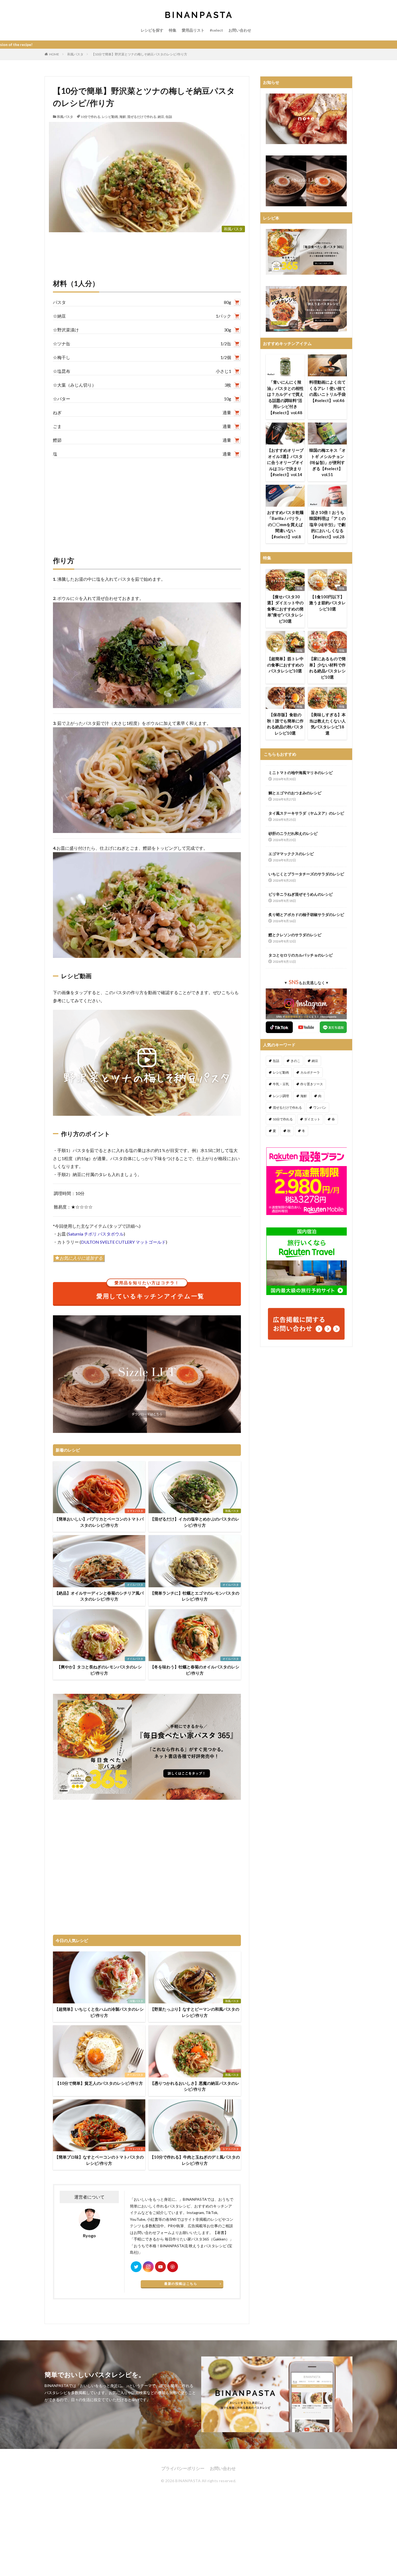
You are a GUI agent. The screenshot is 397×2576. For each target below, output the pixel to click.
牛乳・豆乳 (281, 1084)
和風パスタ (75, 54)
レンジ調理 (281, 1096)
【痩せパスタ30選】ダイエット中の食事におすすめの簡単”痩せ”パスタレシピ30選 (285, 609)
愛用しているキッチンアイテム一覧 (150, 1291)
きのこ (295, 1061)
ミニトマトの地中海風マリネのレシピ (301, 773)
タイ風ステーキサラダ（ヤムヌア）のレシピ (306, 813)
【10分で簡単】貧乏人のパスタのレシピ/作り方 (99, 2083)
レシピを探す (152, 30)
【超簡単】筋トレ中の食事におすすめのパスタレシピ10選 (285, 665)
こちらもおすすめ (280, 754)
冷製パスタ (136, 2001)
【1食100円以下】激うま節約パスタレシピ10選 (327, 603)
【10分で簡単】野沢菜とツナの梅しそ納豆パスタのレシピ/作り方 (139, 54)
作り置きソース (312, 1084)
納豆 (161, 117)
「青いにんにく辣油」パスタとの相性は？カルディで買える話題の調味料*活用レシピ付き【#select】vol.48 (285, 397)
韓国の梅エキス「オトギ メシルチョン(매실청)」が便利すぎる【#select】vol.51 (327, 462)
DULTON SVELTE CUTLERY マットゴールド (123, 1242)
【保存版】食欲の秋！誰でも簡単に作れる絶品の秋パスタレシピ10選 (285, 724)
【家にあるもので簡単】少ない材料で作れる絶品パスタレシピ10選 (327, 668)
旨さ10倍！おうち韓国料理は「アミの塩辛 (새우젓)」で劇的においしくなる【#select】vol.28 (327, 525)
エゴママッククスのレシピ (291, 854)
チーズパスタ (135, 2075)
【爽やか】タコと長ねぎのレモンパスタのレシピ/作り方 (99, 1670)
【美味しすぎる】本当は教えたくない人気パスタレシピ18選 (327, 724)
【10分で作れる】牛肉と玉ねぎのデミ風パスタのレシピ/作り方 (195, 2160)
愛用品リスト (193, 30)
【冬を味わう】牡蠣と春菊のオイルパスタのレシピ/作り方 (195, 1670)
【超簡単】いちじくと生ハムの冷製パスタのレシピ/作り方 (99, 2012)
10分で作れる (90, 117)
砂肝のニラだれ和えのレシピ (293, 833)
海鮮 (123, 117)
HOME (54, 54)
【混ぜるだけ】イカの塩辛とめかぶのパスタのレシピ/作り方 (195, 1522)
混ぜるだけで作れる (142, 117)
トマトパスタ (135, 1511)
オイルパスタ (135, 1585)
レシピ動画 (110, 117)
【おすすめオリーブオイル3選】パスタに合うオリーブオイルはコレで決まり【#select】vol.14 (285, 462)
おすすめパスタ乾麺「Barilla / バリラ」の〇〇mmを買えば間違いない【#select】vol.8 (285, 525)
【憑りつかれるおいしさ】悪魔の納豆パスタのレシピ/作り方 (195, 2086)
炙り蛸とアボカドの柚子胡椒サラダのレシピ (306, 914)
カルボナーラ (310, 1072)
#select (216, 30)
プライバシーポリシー (183, 2468)
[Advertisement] (147, 501)
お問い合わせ (240, 30)
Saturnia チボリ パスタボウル (96, 1234)
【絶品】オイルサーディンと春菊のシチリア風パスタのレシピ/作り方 (99, 1596)
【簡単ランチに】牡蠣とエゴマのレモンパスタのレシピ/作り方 (195, 1596)
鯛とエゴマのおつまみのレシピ (295, 793)
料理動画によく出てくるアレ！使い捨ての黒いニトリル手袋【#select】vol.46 (327, 391)
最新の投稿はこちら (181, 2284)
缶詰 (169, 117)
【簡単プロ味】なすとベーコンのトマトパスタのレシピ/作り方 (99, 2160)
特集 (173, 30)
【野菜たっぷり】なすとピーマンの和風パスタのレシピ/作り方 (195, 2012)
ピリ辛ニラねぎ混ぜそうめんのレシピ (301, 894)
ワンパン (320, 1108)
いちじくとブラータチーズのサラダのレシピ (306, 874)
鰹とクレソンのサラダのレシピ (295, 935)
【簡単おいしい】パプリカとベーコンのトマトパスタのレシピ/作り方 (99, 1522)
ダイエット (312, 1119)
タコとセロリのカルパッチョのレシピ (301, 955)
